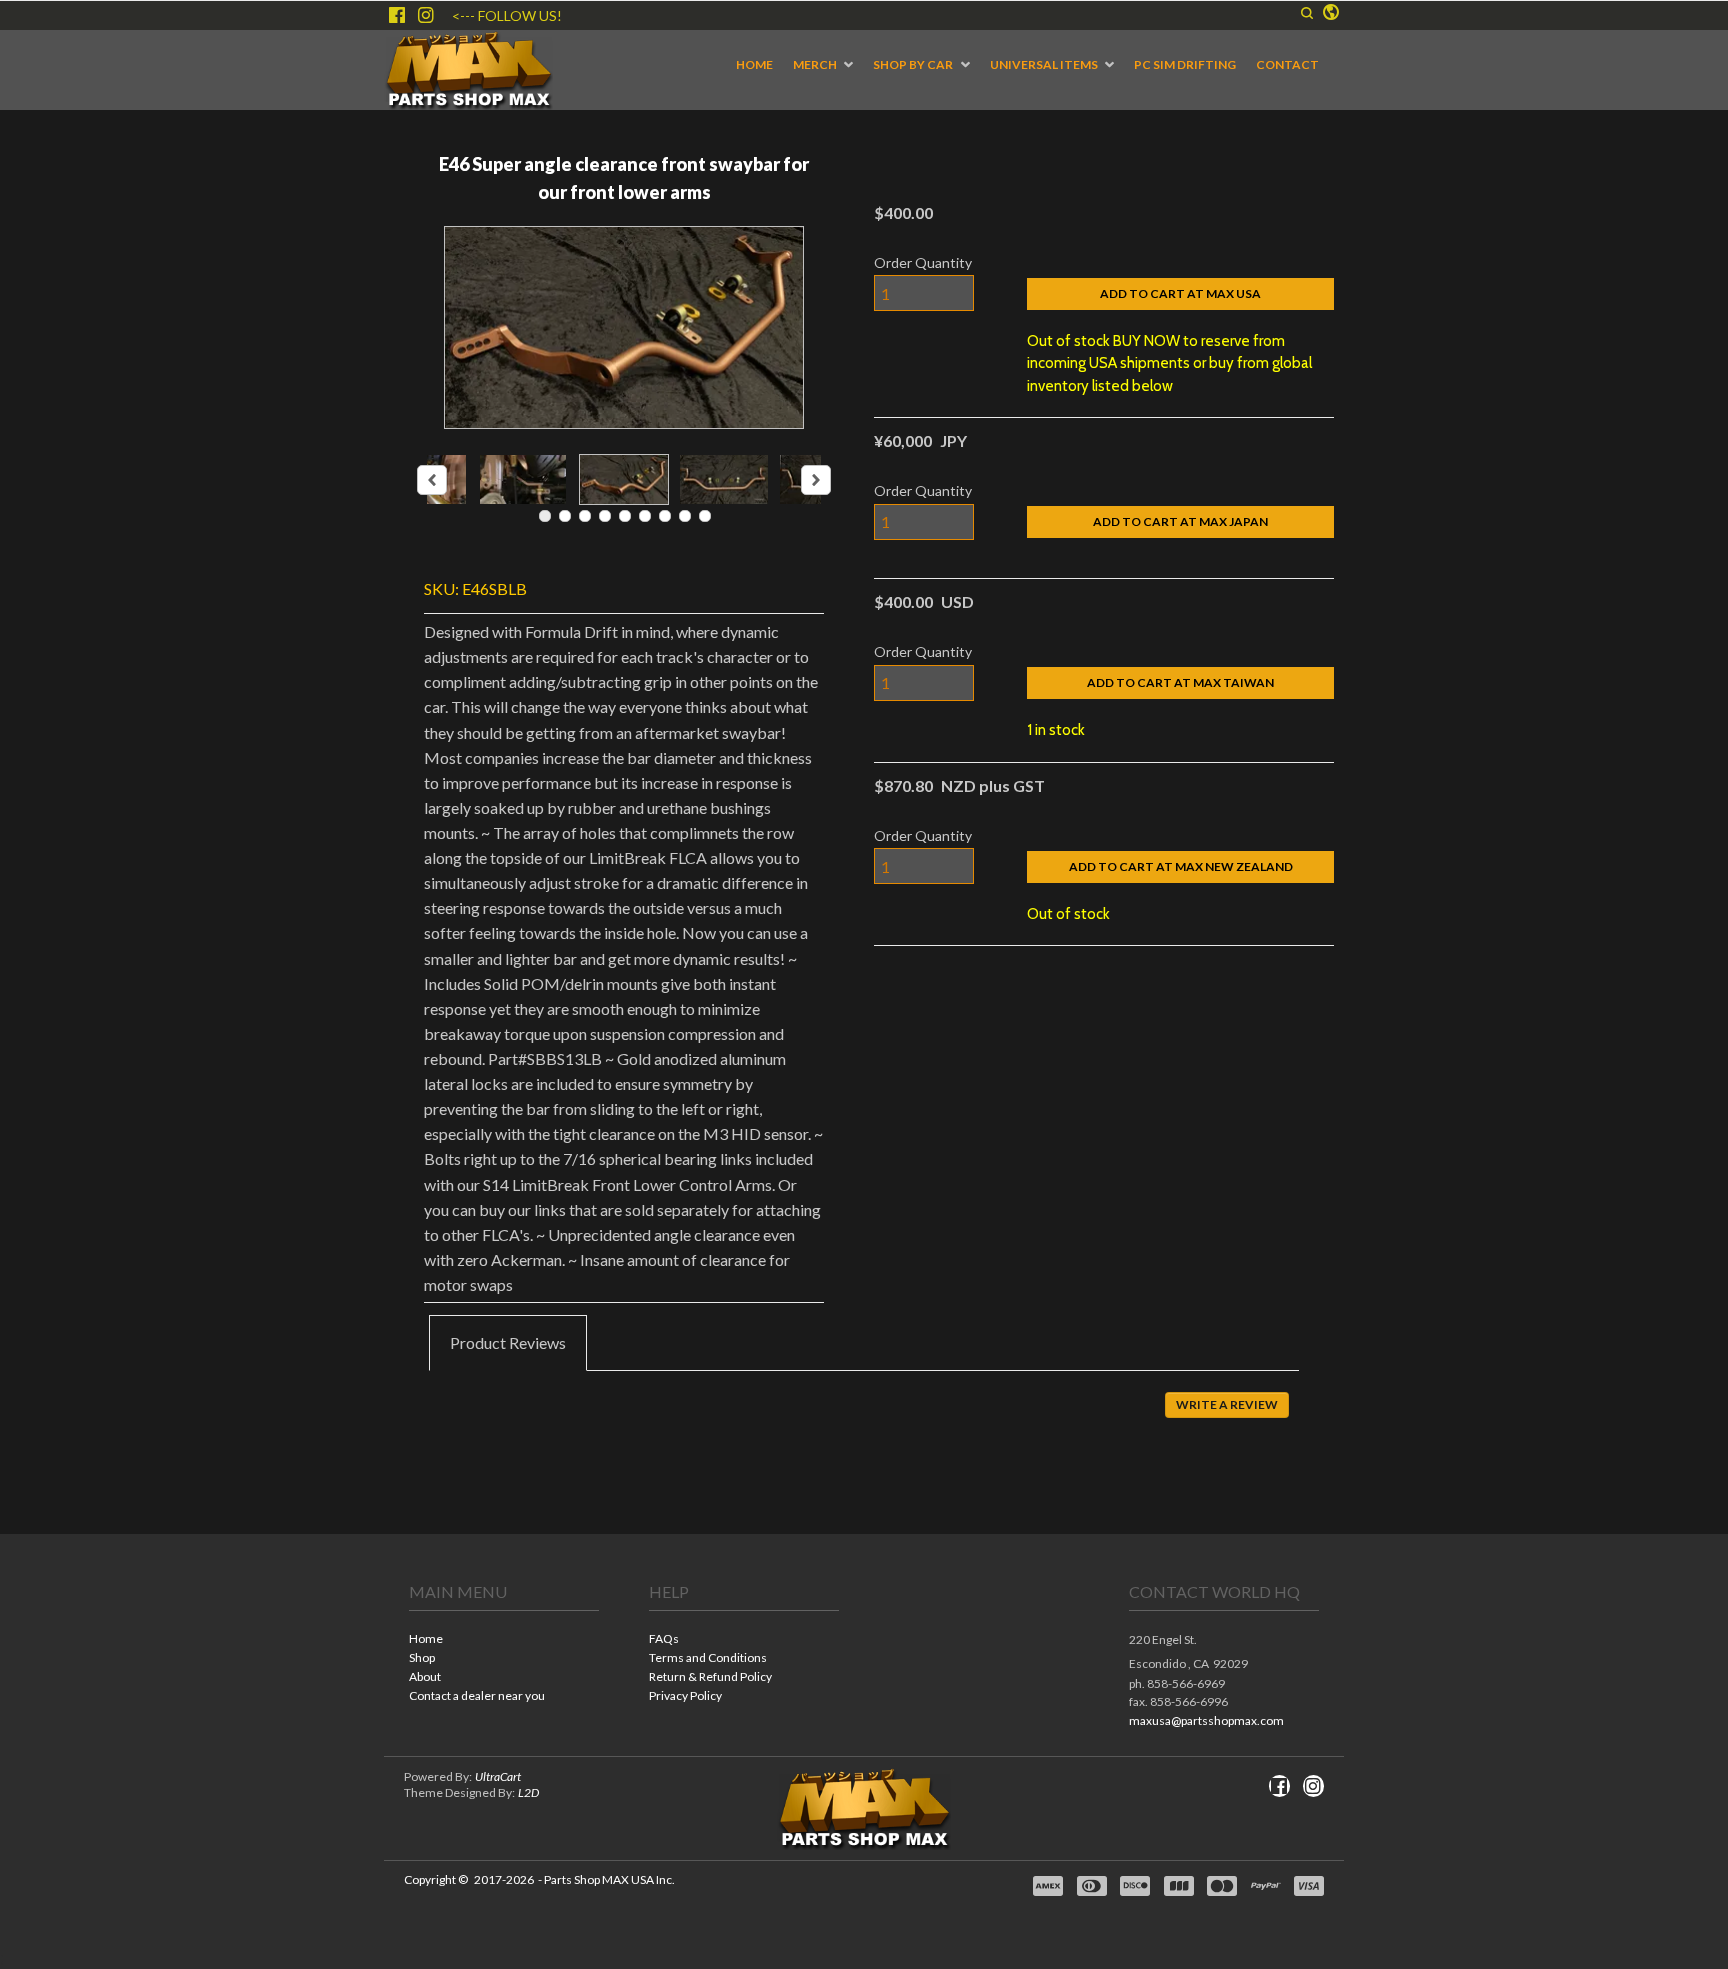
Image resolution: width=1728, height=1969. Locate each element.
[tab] (508, 1343)
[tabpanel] (864, 1419)
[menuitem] (754, 65)
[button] (1307, 13)
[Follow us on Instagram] (426, 15)
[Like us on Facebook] (397, 15)
